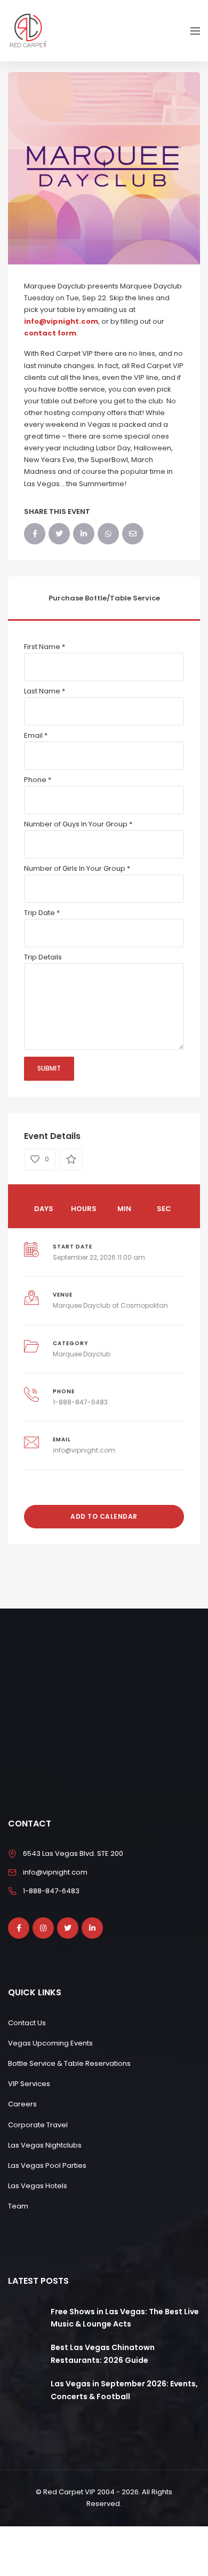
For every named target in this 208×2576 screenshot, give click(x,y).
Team (18, 2206)
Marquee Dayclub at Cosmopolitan (110, 1305)
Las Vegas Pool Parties (47, 2165)
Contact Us (27, 2023)
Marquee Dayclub (82, 1354)
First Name (45, 647)
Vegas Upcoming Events (50, 2043)
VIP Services (29, 2084)
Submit (49, 1068)
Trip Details (43, 957)
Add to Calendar (104, 1516)
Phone (38, 780)
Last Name (45, 691)
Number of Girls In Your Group (77, 868)
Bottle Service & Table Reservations (69, 2063)
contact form (50, 333)
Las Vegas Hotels (38, 2186)
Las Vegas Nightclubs (45, 2145)
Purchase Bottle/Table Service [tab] (104, 598)
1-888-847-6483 (80, 1402)
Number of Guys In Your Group (78, 824)
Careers (22, 2104)
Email (36, 735)
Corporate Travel (38, 2125)
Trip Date (42, 913)
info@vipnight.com (61, 321)
